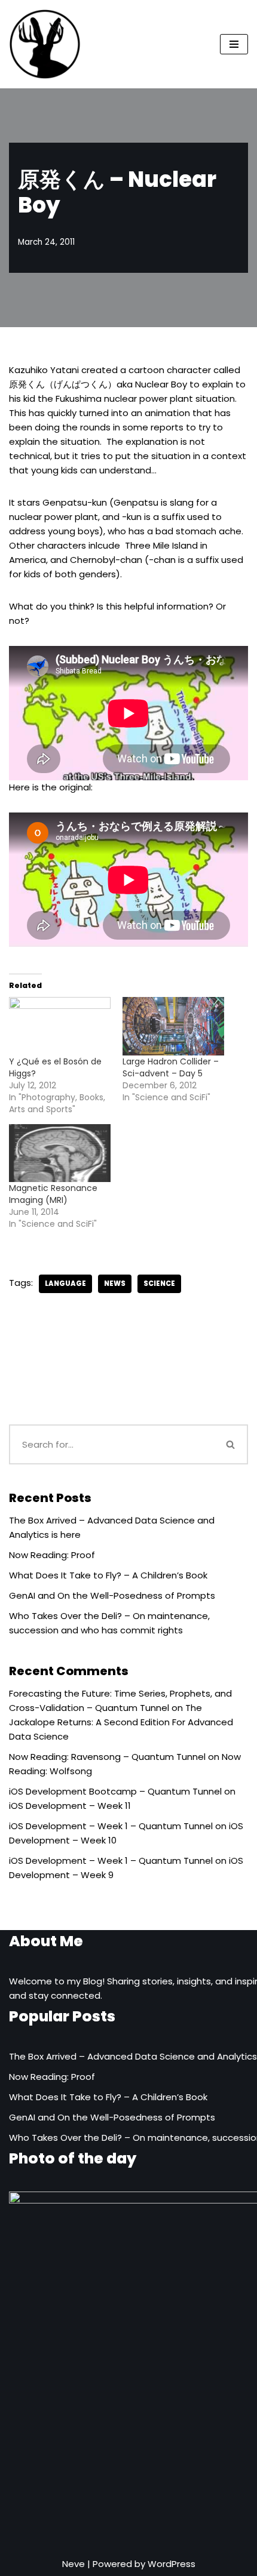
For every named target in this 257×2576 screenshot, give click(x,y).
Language (65, 1284)
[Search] (231, 1444)
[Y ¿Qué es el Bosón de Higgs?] (60, 1026)
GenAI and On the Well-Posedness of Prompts (112, 1595)
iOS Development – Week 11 (70, 1806)
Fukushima (79, 398)
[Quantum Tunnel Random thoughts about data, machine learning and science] (45, 44)
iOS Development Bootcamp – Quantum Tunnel (115, 1791)
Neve (74, 2564)
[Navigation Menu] (234, 44)
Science (159, 1284)
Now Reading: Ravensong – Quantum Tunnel (107, 1757)
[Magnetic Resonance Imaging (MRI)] (60, 1153)
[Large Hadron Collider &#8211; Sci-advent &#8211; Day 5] (173, 1026)
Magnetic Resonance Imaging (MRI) (53, 1194)
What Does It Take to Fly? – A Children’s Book (108, 1575)
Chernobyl (93, 560)
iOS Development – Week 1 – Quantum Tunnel (111, 1826)
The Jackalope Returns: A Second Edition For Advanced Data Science (121, 1722)
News (115, 1284)
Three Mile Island (161, 545)
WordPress (172, 2564)
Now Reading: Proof (52, 1555)
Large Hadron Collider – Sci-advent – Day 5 (171, 1067)
